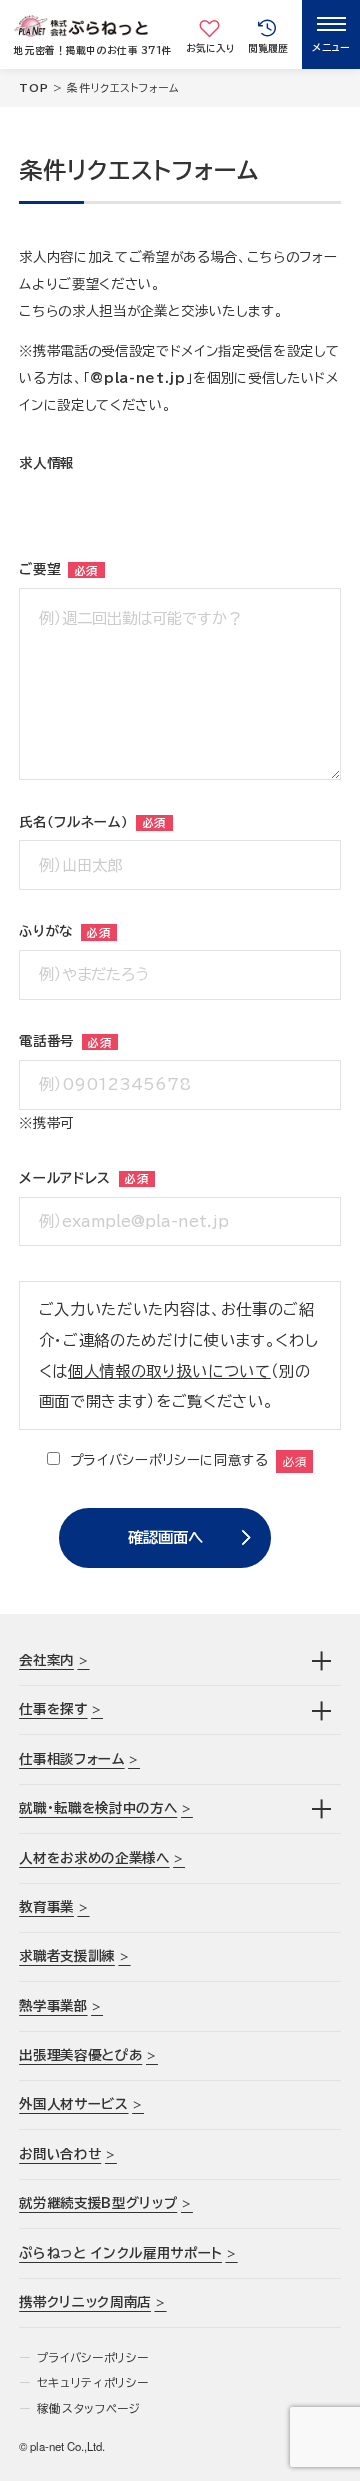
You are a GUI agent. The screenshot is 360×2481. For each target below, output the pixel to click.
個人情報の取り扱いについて (169, 1371)
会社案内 (46, 1660)
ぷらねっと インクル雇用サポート (120, 2253)
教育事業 (46, 1907)
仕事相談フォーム (71, 1759)
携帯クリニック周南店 (85, 2302)
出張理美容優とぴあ (80, 2055)
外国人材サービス (73, 2104)
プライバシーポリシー (93, 2357)
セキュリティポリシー (93, 2382)
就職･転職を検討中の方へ (98, 1808)
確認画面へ (165, 1537)
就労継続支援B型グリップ (98, 2203)
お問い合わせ (60, 2154)
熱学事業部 (53, 2006)
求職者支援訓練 (67, 1956)
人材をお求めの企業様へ (94, 1858)
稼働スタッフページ (89, 2408)
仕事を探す (53, 1709)
